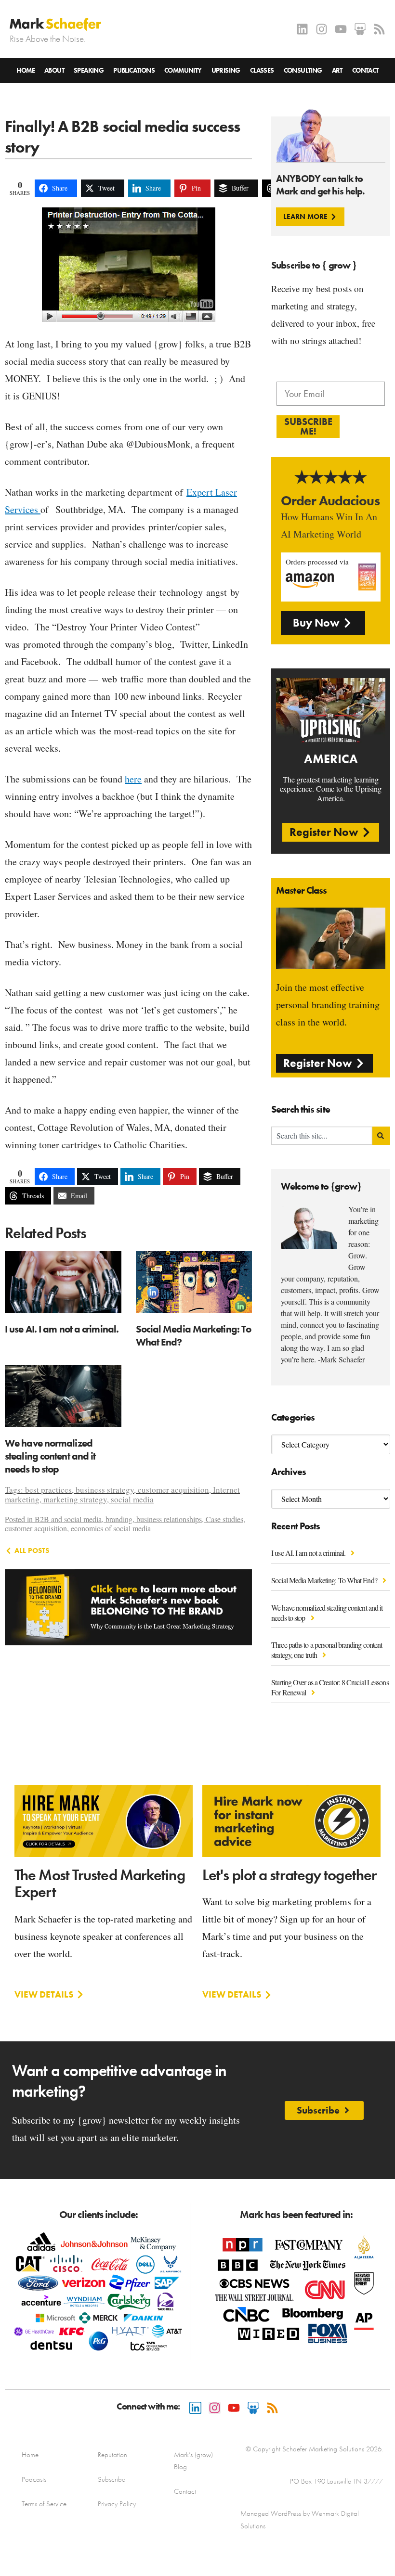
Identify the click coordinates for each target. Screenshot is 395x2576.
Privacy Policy (117, 2504)
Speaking (89, 70)
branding (119, 1519)
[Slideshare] (360, 29)
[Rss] (379, 29)
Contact (365, 70)
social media (132, 1499)
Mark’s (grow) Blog (193, 2461)
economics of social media (111, 1528)
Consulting (303, 70)
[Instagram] (322, 29)
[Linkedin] (302, 29)
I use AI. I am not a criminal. (309, 1553)
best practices (48, 1490)
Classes (262, 70)
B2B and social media (68, 1519)
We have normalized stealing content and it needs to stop (327, 1613)
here (133, 779)
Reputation (112, 2455)
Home (26, 70)
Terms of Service (44, 2504)
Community (183, 70)
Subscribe (112, 2479)
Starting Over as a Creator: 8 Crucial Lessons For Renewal (330, 1687)
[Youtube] (341, 29)
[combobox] (322, 1136)
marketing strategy (75, 1499)
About (54, 70)
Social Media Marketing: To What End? (325, 1580)
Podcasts (34, 2479)
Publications (134, 70)
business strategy (105, 1490)
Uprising (226, 70)
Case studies (224, 1519)
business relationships (169, 1519)
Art (337, 70)
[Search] (381, 1136)
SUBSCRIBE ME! (308, 426)
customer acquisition (173, 1490)
